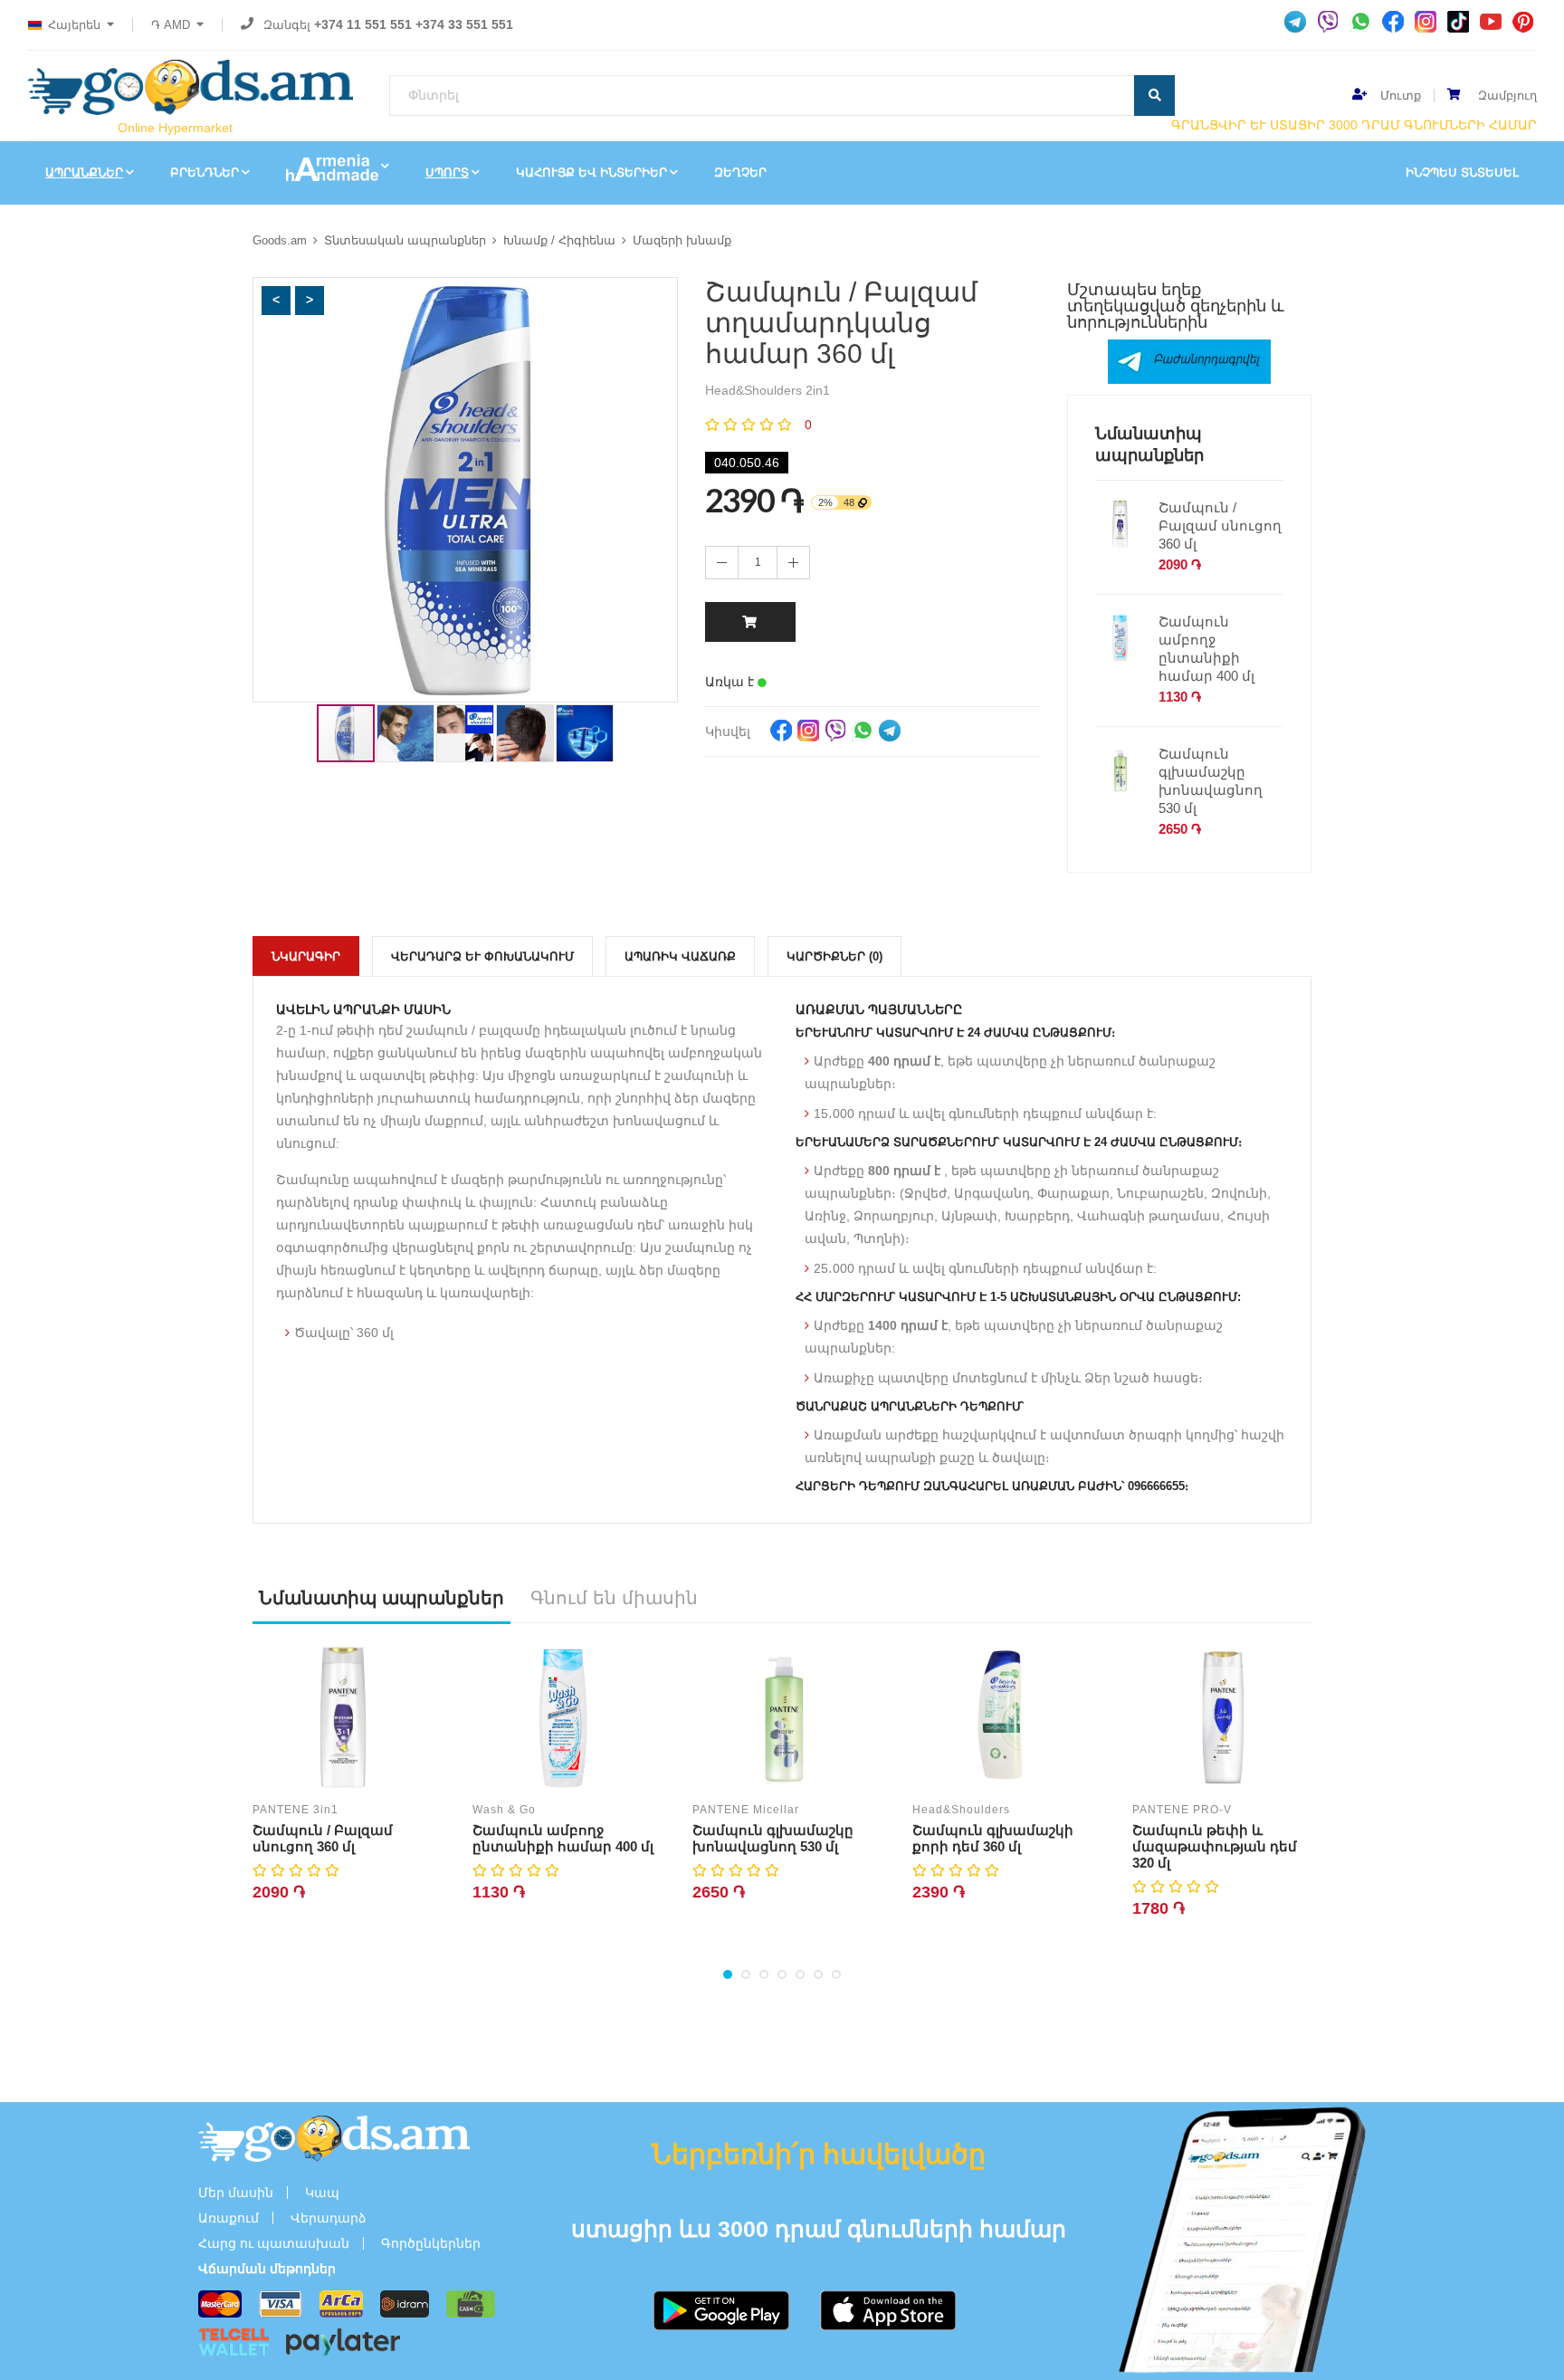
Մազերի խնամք (682, 240)
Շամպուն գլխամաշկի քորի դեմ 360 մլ (993, 1838)
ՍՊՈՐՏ (447, 172)
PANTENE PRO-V (1182, 1810)
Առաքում (229, 2218)
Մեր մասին (236, 2193)
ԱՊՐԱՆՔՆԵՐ (84, 172)
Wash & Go (504, 1810)
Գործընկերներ (431, 2243)
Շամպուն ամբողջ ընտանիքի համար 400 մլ (1206, 649)
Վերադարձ (329, 2218)
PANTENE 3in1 (296, 1810)
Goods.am (280, 240)
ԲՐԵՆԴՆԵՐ (205, 172)
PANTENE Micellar (746, 1810)
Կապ (322, 2193)
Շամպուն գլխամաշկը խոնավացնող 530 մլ (1211, 781)
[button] (276, 301)
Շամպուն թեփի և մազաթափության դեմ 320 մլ (1215, 1846)
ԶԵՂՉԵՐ (740, 172)
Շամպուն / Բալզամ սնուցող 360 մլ (1220, 526)
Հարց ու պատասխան (274, 2243)
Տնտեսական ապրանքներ (405, 240)
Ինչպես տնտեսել (1462, 172)
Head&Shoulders (961, 1810)
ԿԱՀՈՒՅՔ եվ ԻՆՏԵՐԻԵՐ (591, 172)
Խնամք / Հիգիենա (559, 240)
